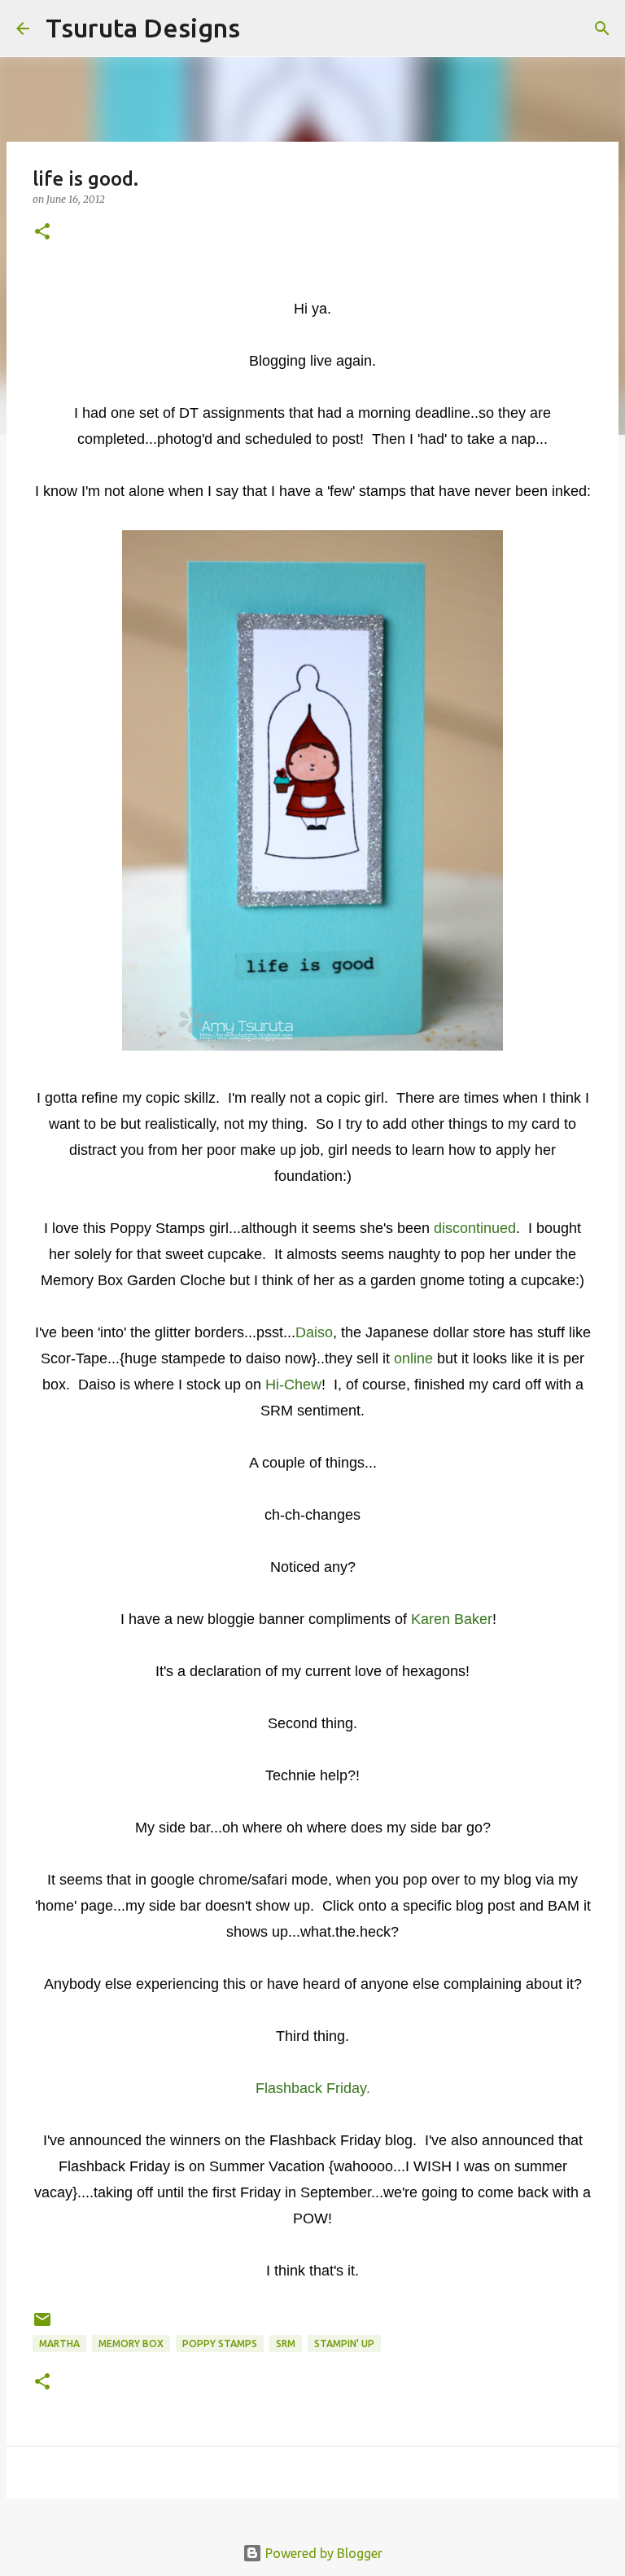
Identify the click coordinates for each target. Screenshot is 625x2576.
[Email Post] (42, 2326)
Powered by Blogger (322, 2553)
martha (59, 2343)
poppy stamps (220, 2343)
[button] (42, 233)
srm (286, 2343)
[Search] (263, 29)
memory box (131, 2343)
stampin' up (344, 2343)
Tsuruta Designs (143, 28)
